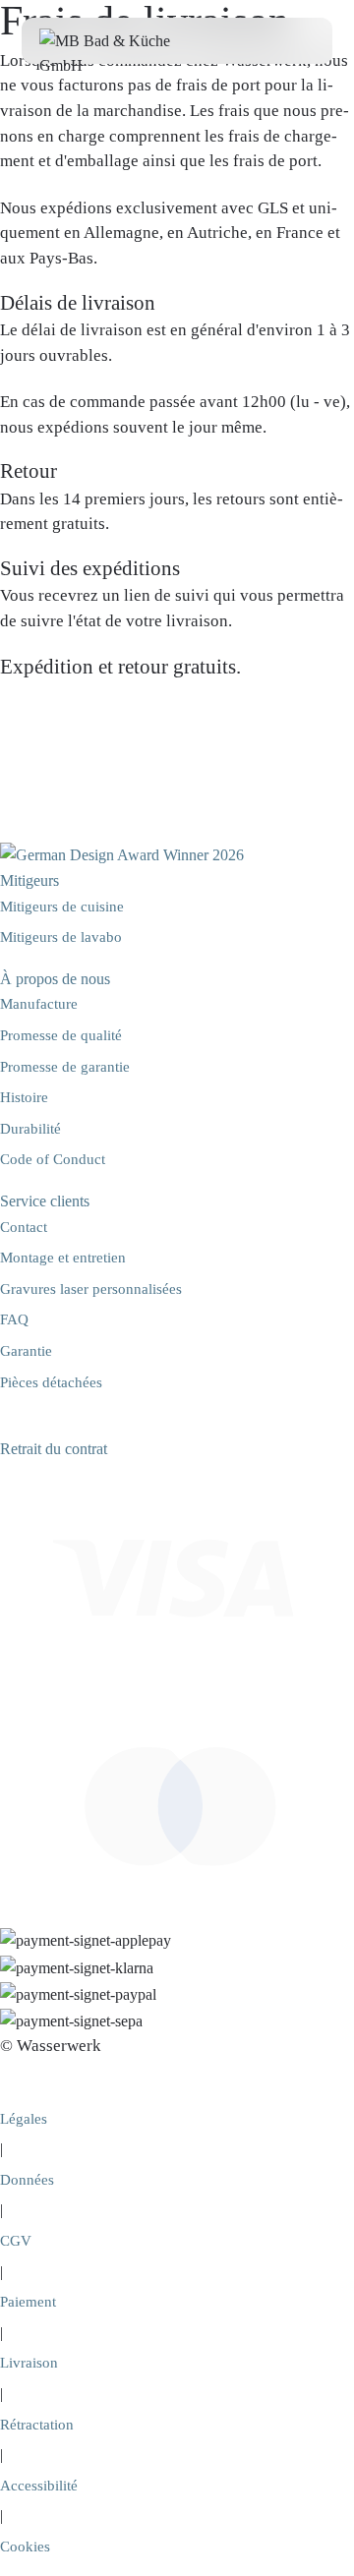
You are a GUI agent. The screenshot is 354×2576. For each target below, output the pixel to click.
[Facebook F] (8, 1423)
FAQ (14, 1319)
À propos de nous (55, 979)
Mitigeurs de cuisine (62, 907)
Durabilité (30, 1129)
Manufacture (39, 1004)
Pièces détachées (51, 1382)
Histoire (24, 1097)
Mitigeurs (29, 880)
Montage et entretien (63, 1258)
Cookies (25, 2547)
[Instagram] (24, 1423)
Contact (24, 1227)
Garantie (26, 1351)
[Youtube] (53, 1423)
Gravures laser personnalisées (91, 1289)
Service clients (45, 1201)
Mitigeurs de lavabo (61, 937)
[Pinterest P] (39, 1423)
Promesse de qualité (61, 1035)
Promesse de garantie (65, 1067)
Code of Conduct (53, 1159)
